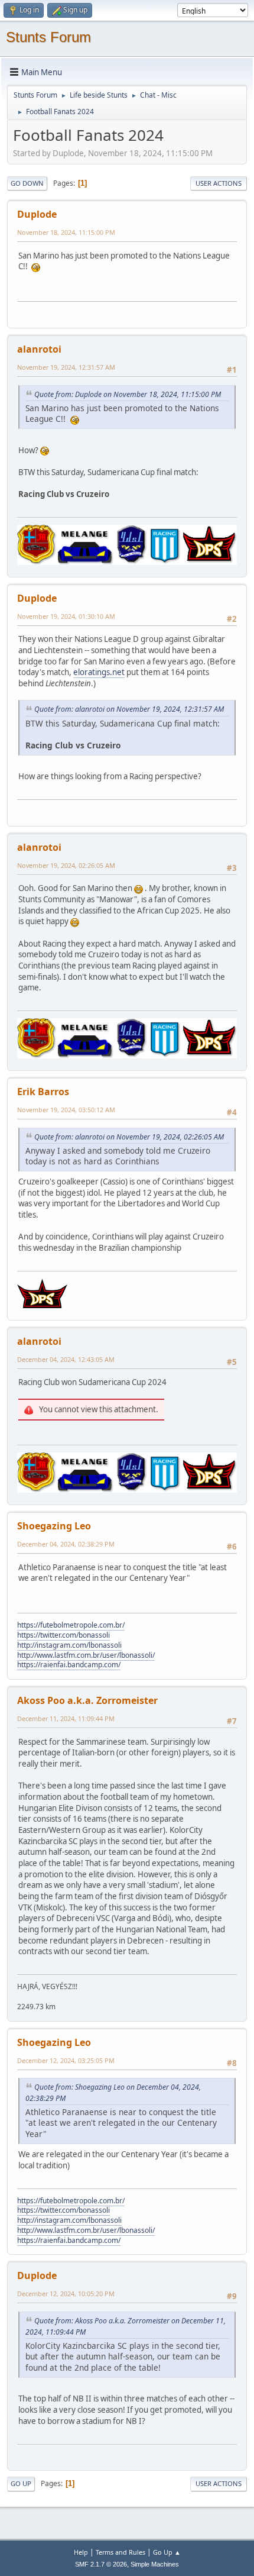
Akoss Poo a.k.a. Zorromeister (87, 1700)
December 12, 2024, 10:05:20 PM (66, 2293)
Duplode (37, 214)
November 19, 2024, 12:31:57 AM (66, 367)
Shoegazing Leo (54, 1526)
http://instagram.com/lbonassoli (69, 1645)
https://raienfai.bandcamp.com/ (69, 1665)
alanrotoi (39, 349)
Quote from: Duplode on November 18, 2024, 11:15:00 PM (128, 394)
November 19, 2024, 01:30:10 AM (66, 616)
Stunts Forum (48, 37)
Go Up (21, 2483)
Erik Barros (43, 1092)
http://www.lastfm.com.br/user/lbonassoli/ (86, 1655)
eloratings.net (99, 672)
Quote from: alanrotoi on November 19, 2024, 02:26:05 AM (129, 1137)
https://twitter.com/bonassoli (63, 1635)
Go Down (27, 183)
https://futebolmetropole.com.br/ (71, 1625)
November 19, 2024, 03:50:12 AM (66, 1110)
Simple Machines (155, 2564)
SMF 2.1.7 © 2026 (101, 2564)
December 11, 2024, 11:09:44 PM (66, 1718)
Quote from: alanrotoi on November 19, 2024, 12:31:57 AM (129, 709)
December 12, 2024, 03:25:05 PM (66, 2060)
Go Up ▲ (167, 2552)
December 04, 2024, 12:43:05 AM (66, 1359)
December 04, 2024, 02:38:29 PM (66, 1544)
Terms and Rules (121, 2552)
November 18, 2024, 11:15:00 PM (66, 232)
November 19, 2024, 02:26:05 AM (66, 865)
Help (81, 2552)
